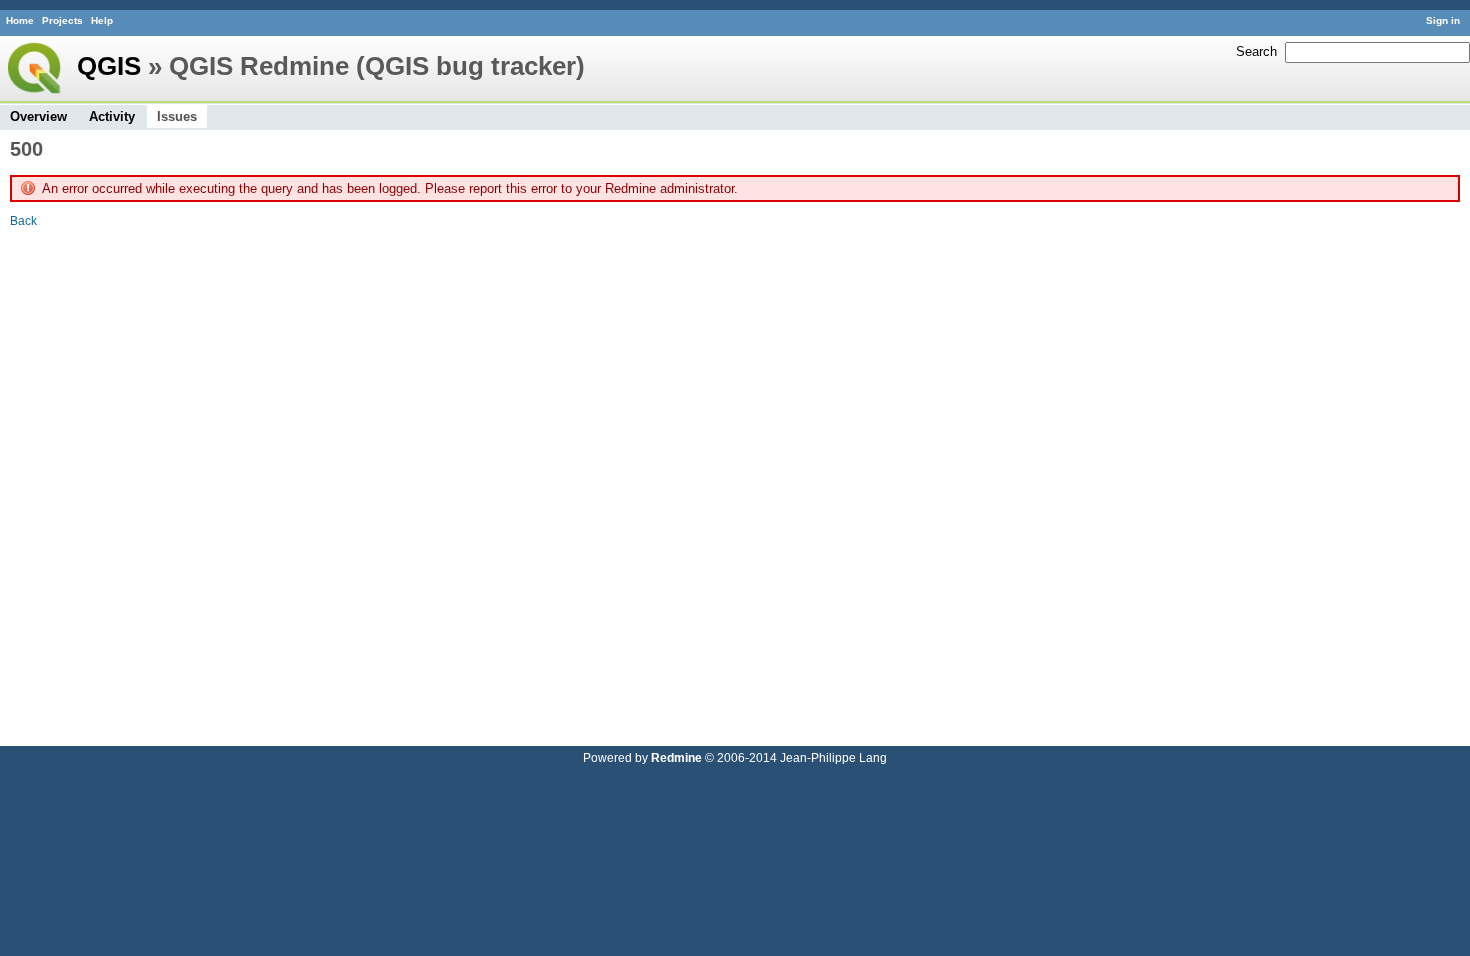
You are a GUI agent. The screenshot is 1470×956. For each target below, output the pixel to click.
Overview (38, 116)
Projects (62, 20)
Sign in (1443, 20)
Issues (177, 116)
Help (102, 20)
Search (1256, 51)
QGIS (109, 66)
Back (23, 220)
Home (20, 20)
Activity (112, 116)
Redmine (676, 757)
